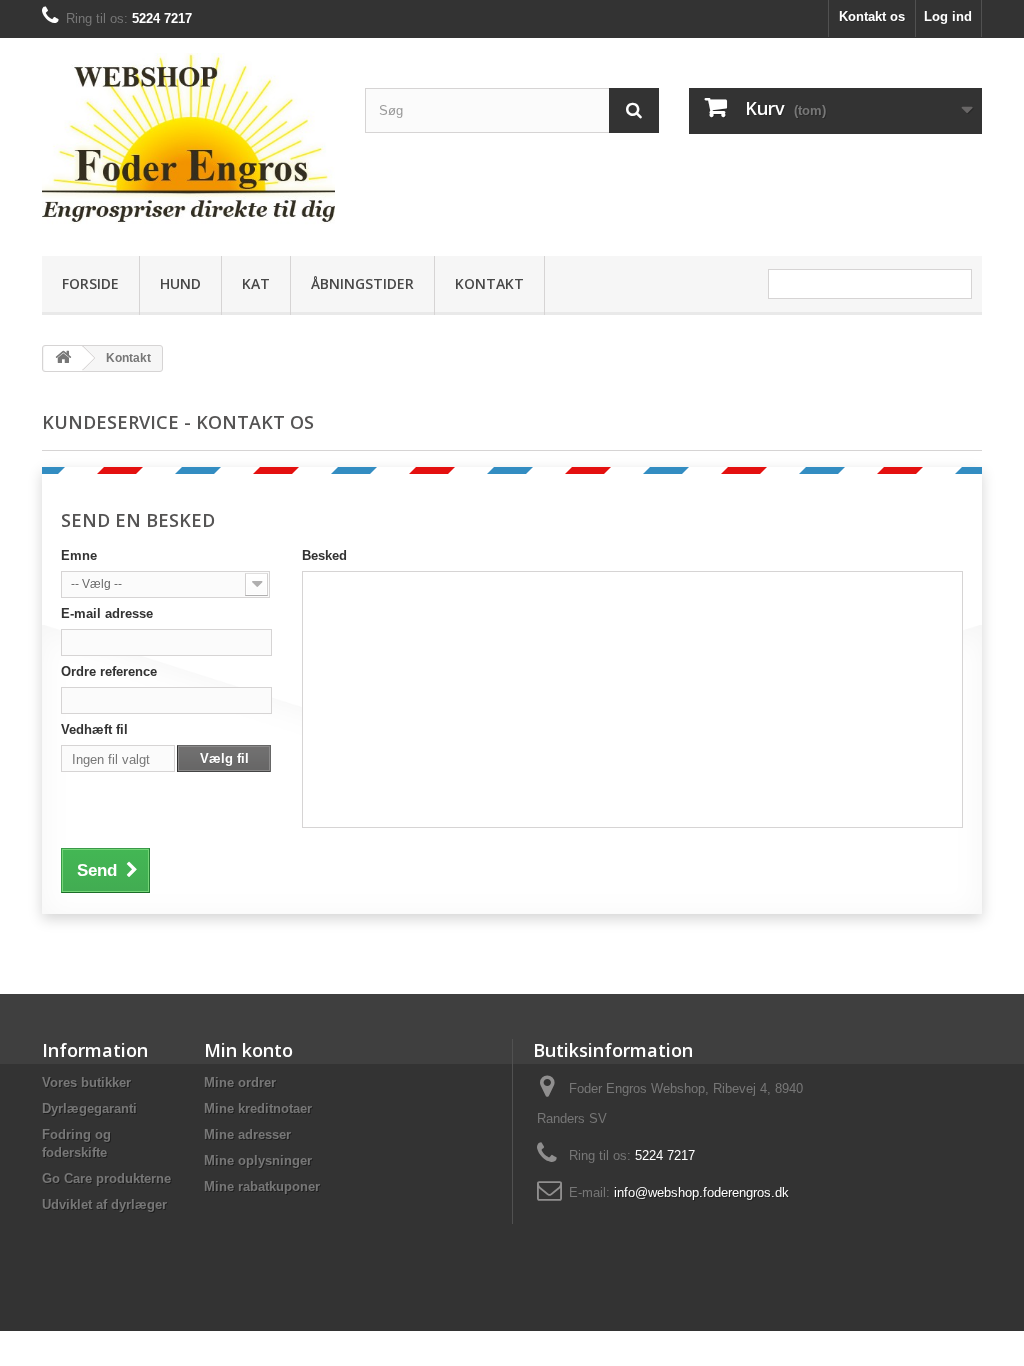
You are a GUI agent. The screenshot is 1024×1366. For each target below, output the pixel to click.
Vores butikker (86, 1082)
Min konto (248, 1050)
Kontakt (489, 283)
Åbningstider (362, 283)
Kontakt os (872, 16)
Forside (90, 283)
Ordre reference (109, 671)
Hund (180, 283)
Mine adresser (247, 1134)
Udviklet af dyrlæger (104, 1204)
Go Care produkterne (106, 1178)
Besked (324, 555)
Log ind (948, 16)
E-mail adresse (107, 613)
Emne (79, 555)
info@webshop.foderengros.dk (701, 1192)
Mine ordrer (240, 1082)
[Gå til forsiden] (63, 358)
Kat (256, 283)
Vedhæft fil (94, 729)
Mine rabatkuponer (262, 1186)
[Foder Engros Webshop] (188, 142)
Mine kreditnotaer (258, 1108)
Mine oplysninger (258, 1160)
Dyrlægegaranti (89, 1108)
